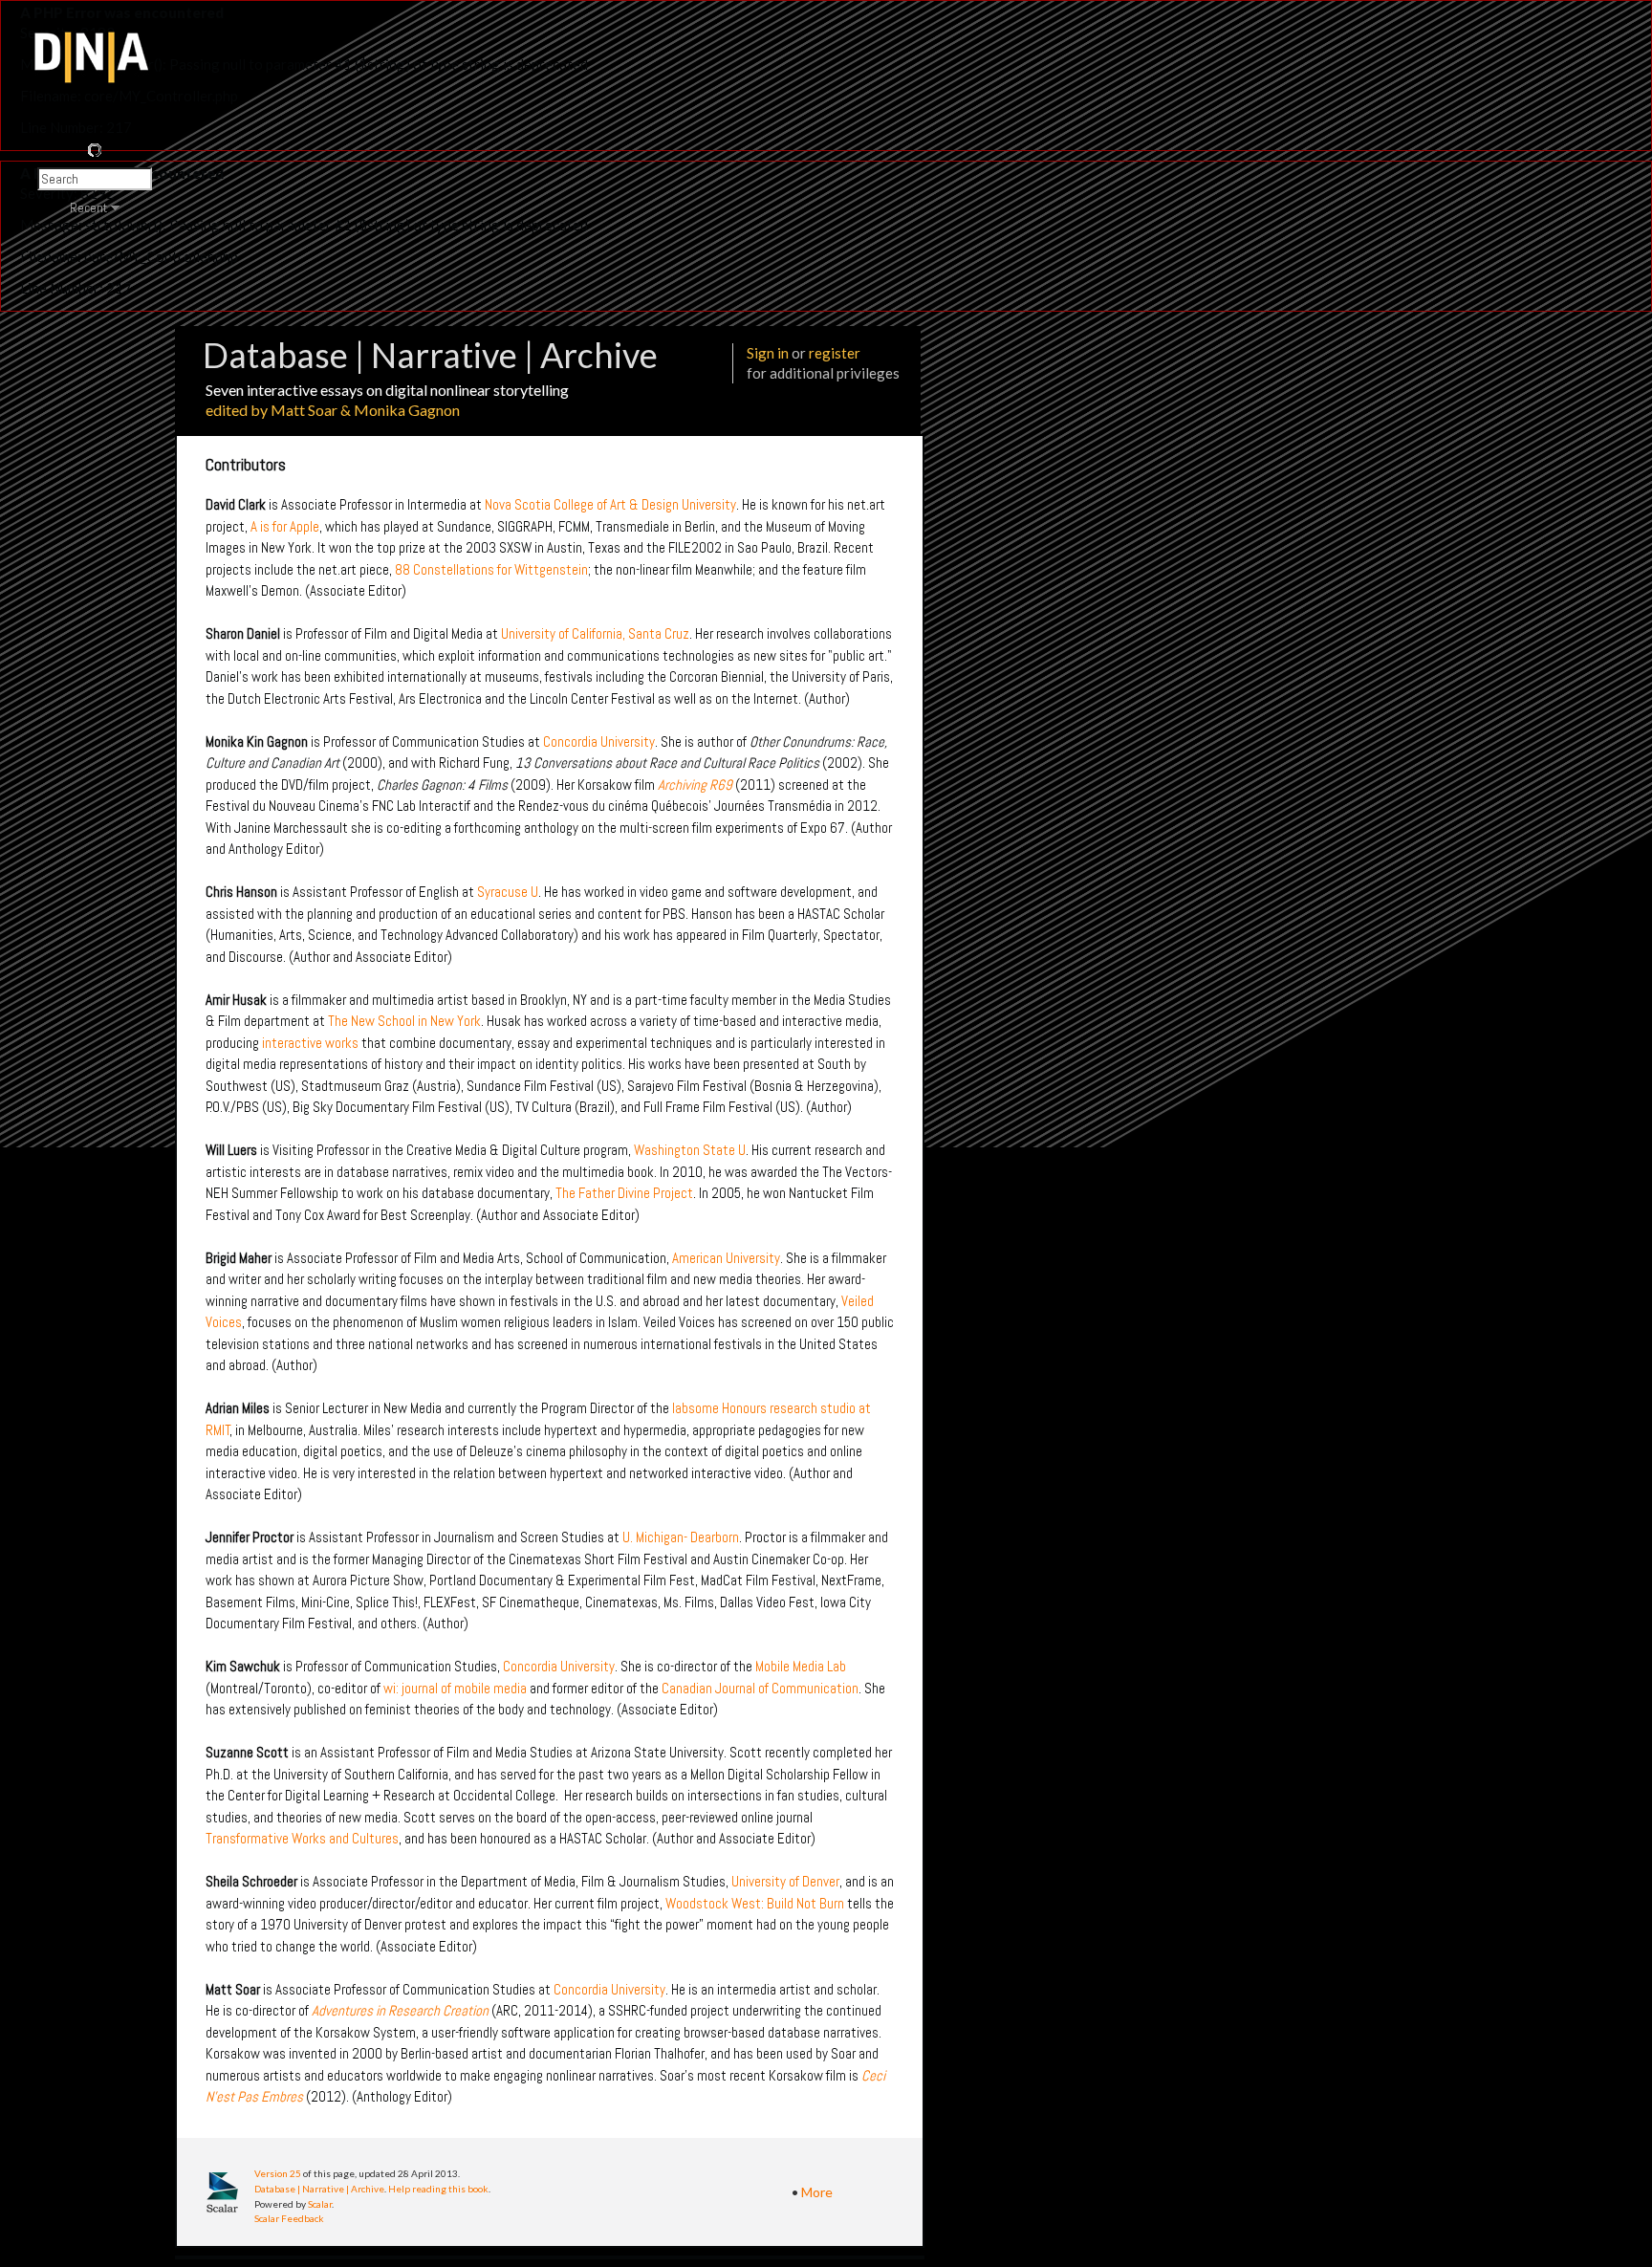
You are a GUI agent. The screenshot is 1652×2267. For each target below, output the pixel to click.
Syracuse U (508, 892)
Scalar (320, 2204)
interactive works (310, 1043)
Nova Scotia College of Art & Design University (610, 504)
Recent (88, 207)
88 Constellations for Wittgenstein (491, 569)
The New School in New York (404, 1021)
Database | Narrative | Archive (319, 2189)
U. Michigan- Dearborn (681, 1537)
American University (726, 1258)
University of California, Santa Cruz (595, 633)
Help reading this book (438, 2189)
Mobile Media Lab (801, 1666)
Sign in (768, 353)
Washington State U (690, 1150)
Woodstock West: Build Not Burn (755, 1903)
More (817, 2192)
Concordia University (599, 741)
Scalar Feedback (289, 2218)
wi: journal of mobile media (455, 1688)
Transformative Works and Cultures (302, 1838)
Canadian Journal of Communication (760, 1688)
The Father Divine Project (624, 1193)
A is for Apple (285, 526)
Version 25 (278, 2173)
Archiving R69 (695, 785)
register (835, 353)
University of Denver (785, 1881)
